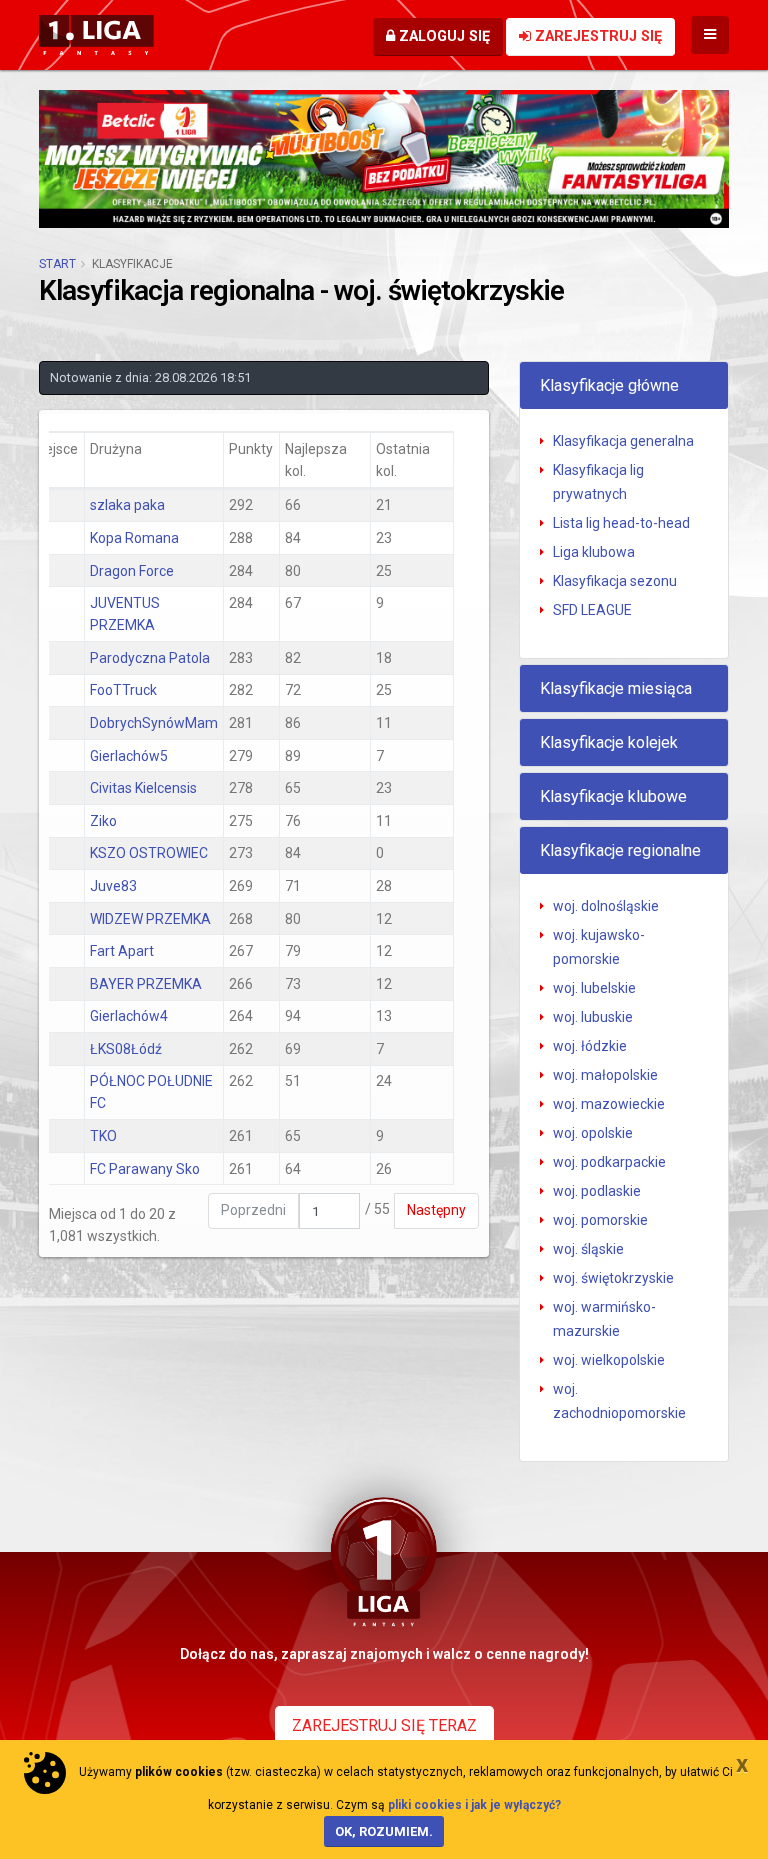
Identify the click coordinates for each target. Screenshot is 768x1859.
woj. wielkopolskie (609, 1360)
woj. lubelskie (594, 988)
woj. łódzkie (590, 1046)
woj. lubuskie (593, 1017)
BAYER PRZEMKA (146, 984)
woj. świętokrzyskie (613, 1278)
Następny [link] (436, 1210)
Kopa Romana (134, 538)
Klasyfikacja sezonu (615, 581)
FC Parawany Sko (145, 1169)
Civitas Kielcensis (143, 788)
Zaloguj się (442, 36)
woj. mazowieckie (609, 1104)
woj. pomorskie (600, 1220)
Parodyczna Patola (150, 658)
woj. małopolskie (605, 1075)
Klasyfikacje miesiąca (616, 688)
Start (57, 264)
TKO (103, 1136)
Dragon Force (132, 571)
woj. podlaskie (597, 1191)
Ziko (103, 821)
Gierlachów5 (129, 756)
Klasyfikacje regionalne (620, 850)
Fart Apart (122, 951)
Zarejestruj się (596, 36)
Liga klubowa (594, 552)
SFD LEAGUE (592, 610)
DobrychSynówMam (154, 723)
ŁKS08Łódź (126, 1049)
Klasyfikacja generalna (623, 441)
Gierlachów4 (129, 1016)
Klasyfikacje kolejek (609, 742)
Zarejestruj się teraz (384, 1725)
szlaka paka (127, 505)
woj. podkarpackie (609, 1162)
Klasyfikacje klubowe (613, 796)
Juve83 (113, 886)
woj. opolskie (593, 1133)
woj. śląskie (588, 1249)
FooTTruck (123, 690)
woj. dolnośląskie (606, 906)
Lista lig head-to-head (621, 523)
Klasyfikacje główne (609, 385)
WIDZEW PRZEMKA (150, 919)
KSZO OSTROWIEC (149, 853)
